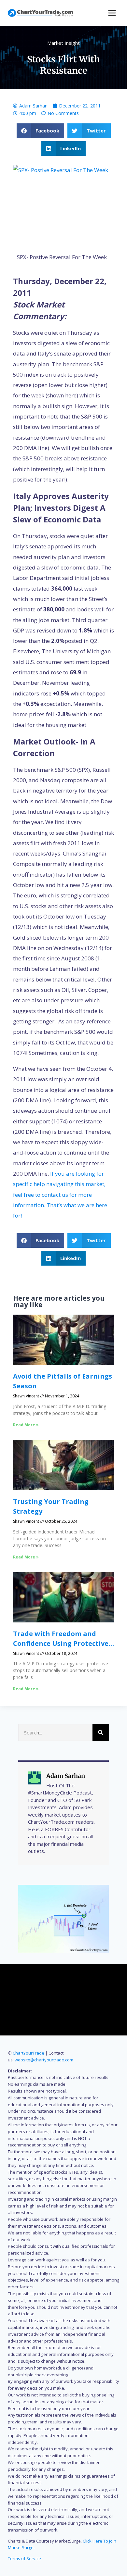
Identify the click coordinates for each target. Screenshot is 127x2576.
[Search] (101, 1732)
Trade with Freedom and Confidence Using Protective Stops (61, 1643)
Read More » (26, 1425)
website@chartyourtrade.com (44, 2060)
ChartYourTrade (28, 2053)
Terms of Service (24, 2558)
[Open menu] (112, 13)
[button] (41, 131)
